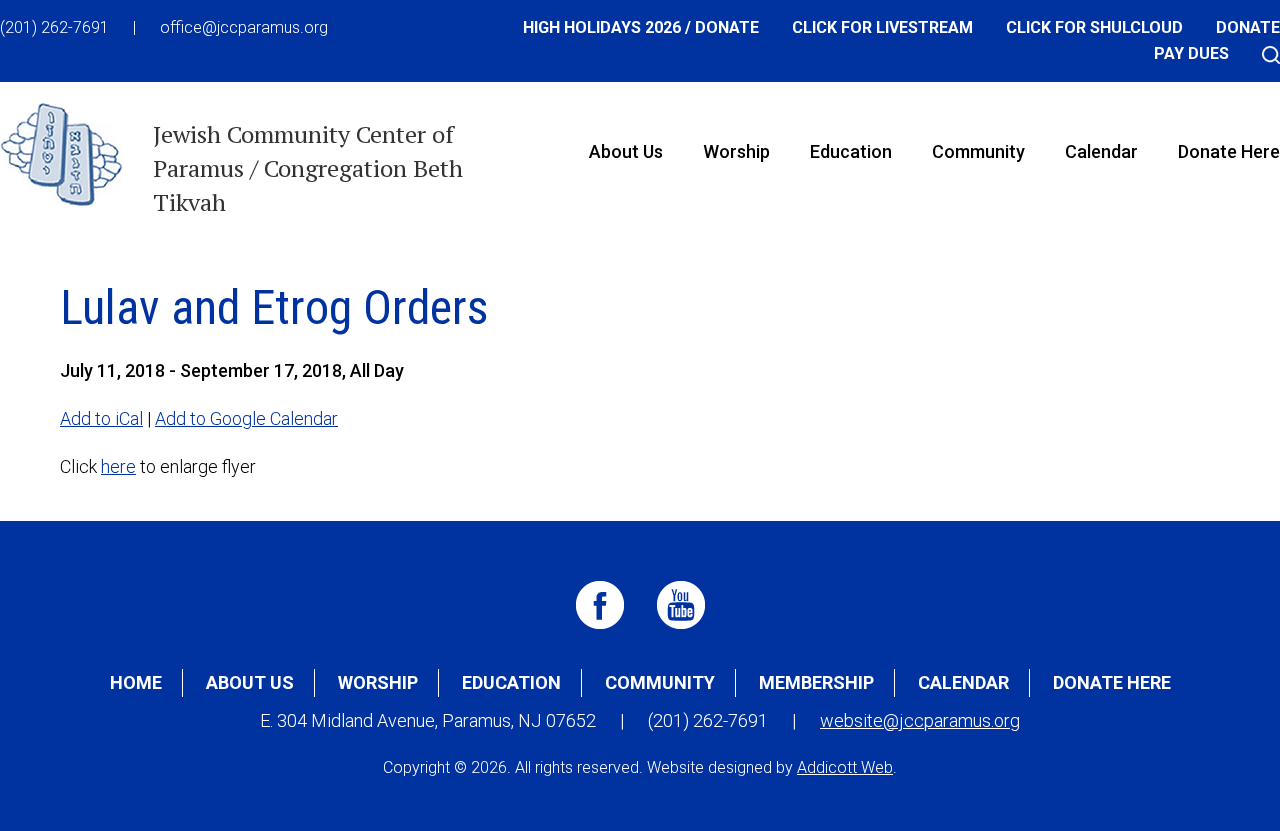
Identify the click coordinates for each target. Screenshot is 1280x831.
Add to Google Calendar (246, 418)
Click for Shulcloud (1094, 27)
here (118, 466)
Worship (736, 151)
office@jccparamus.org (244, 27)
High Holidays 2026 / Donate (641, 27)
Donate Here (1112, 682)
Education (851, 151)
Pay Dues (1191, 53)
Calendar (1101, 151)
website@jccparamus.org (920, 720)
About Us (626, 151)
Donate (1248, 27)
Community (978, 151)
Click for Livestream (882, 27)
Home (136, 682)
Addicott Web (845, 767)
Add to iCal (101, 418)
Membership (816, 682)
